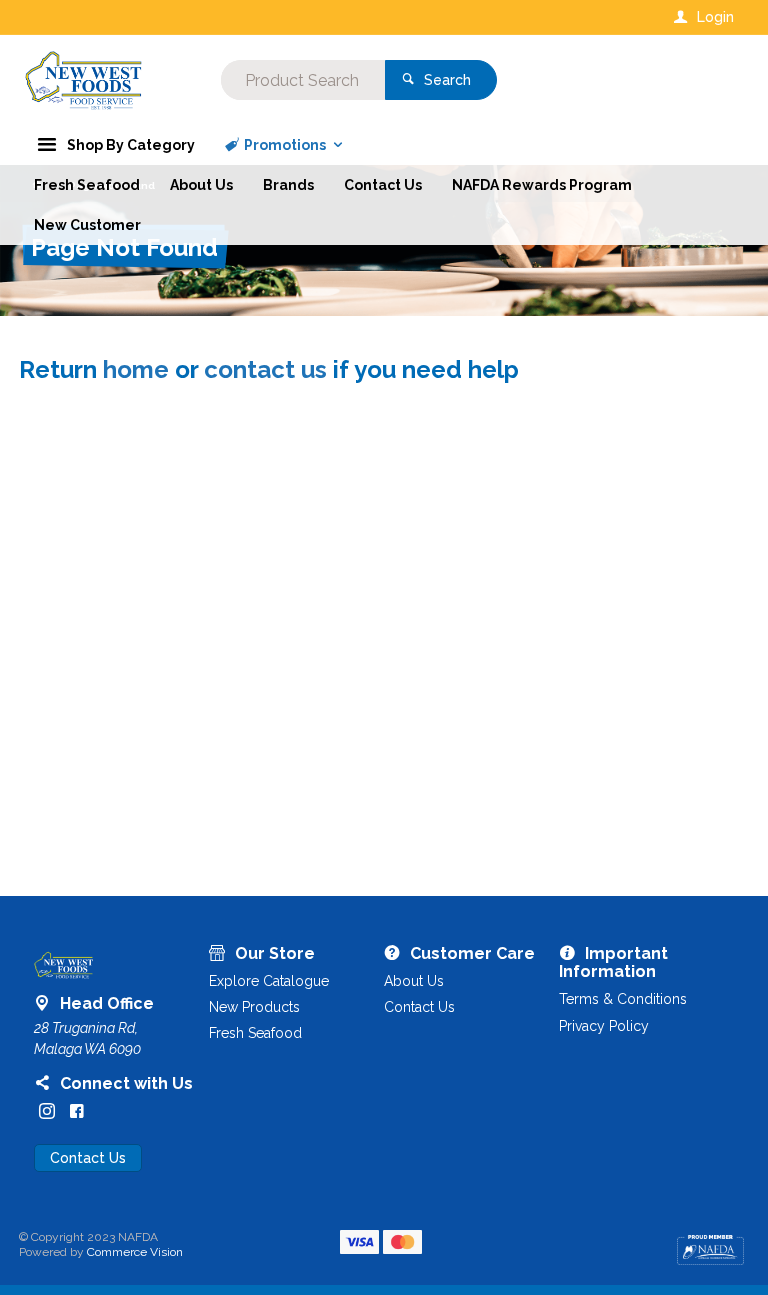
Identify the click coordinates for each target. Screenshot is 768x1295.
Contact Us (88, 1158)
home (136, 369)
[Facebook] (77, 1111)
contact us (265, 369)
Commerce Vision (135, 1252)
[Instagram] (47, 1111)
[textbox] (303, 80)
